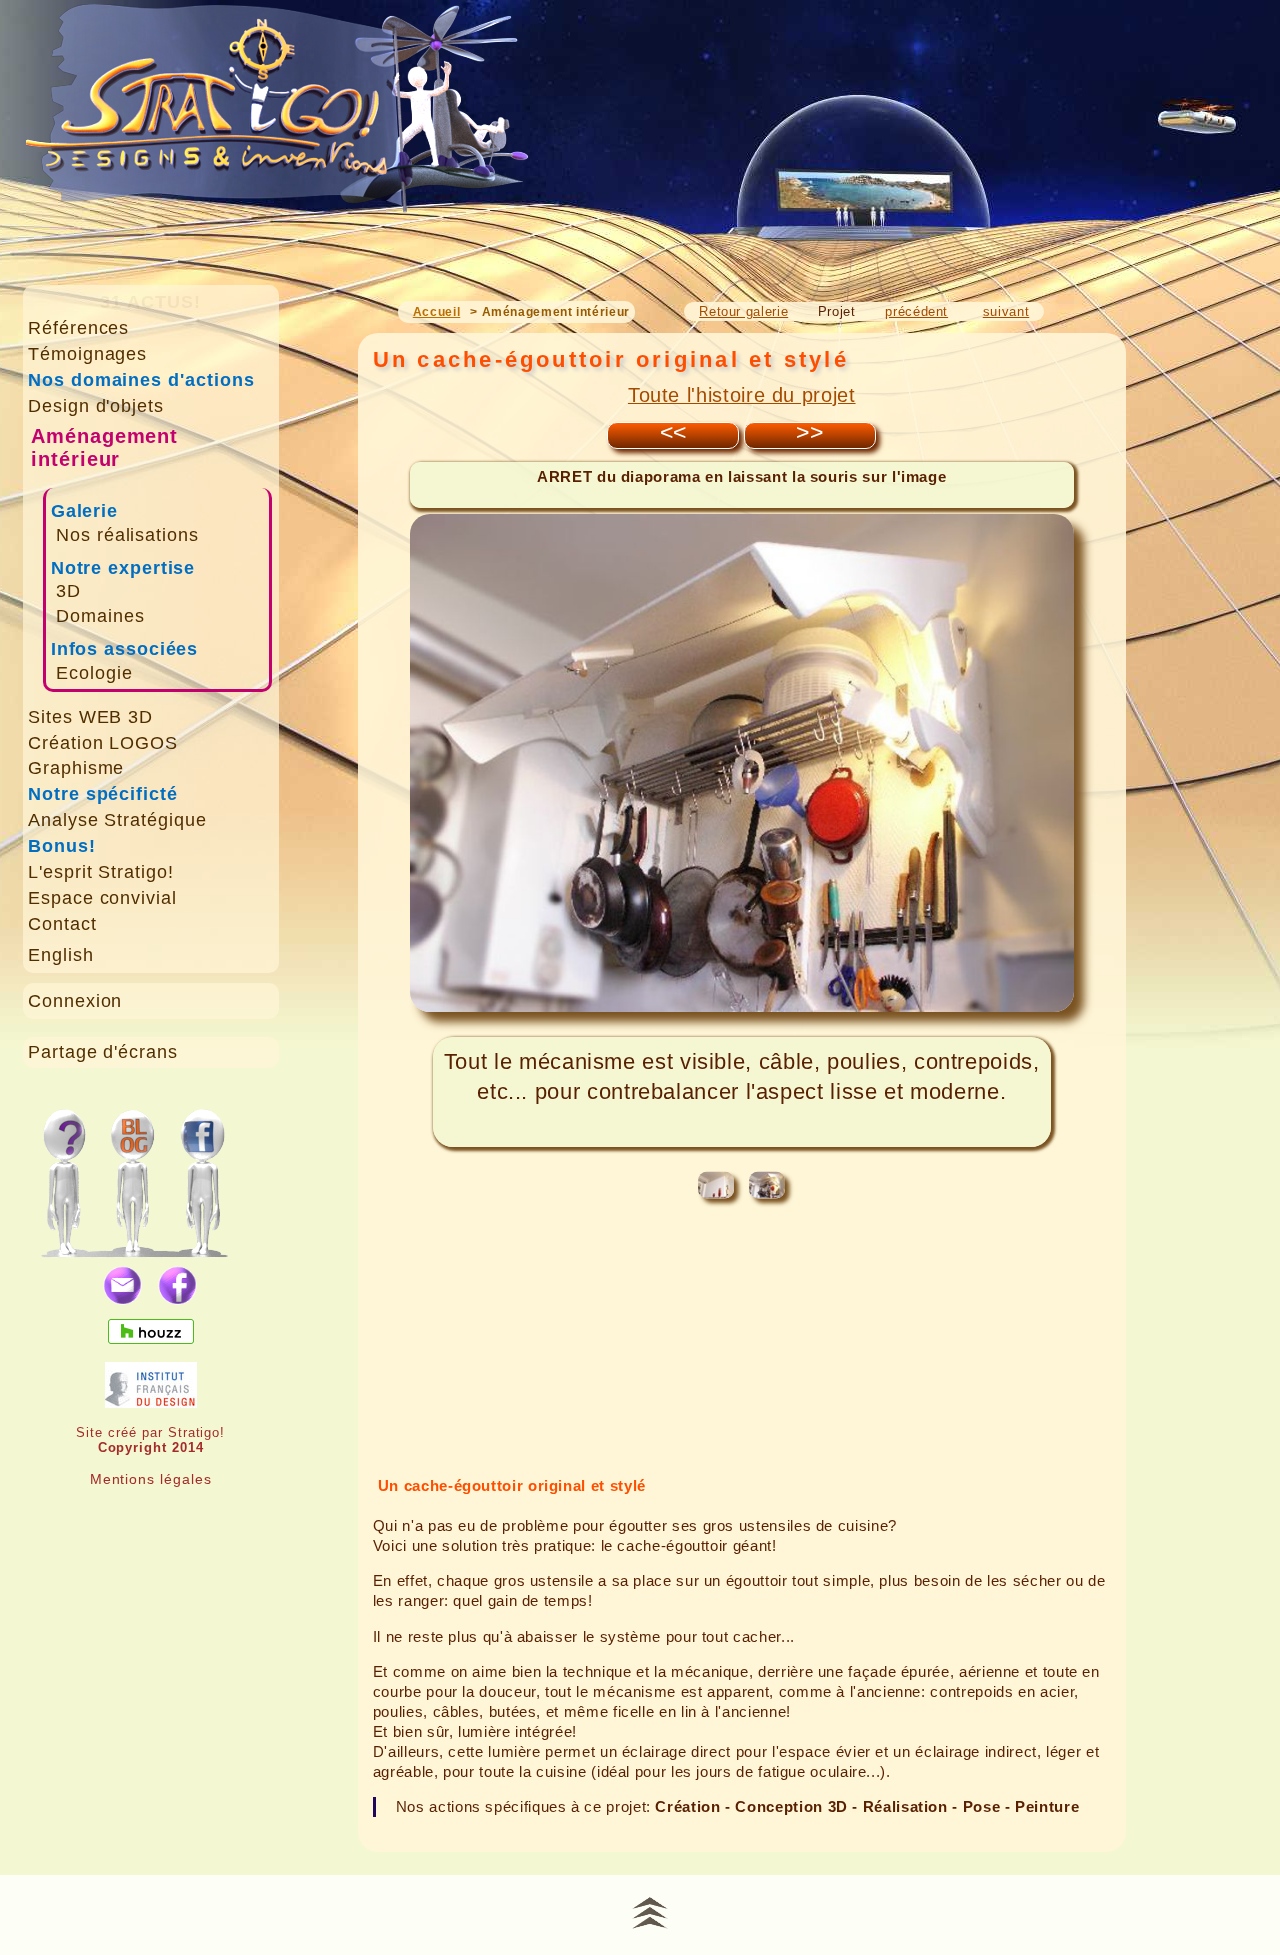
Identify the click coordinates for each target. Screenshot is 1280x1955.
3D (68, 591)
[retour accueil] (278, 131)
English (61, 955)
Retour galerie (743, 311)
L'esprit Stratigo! (101, 872)
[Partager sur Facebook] (178, 1286)
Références (79, 328)
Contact (62, 924)
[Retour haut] (650, 1910)
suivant (1006, 311)
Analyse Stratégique (117, 820)
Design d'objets (96, 406)
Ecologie (94, 673)
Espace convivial (102, 898)
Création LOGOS (103, 743)
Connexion (75, 1001)
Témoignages (88, 354)
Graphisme (76, 768)
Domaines (100, 616)
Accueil (436, 312)
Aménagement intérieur (105, 447)
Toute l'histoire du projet (742, 395)
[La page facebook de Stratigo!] (221, 1172)
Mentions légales (151, 1479)
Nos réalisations (127, 535)
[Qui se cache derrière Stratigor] (63, 1172)
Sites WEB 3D (91, 717)
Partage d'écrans (103, 1052)
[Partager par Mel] (123, 1286)
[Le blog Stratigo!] (136, 1172)
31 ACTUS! (150, 302)
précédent (916, 311)
